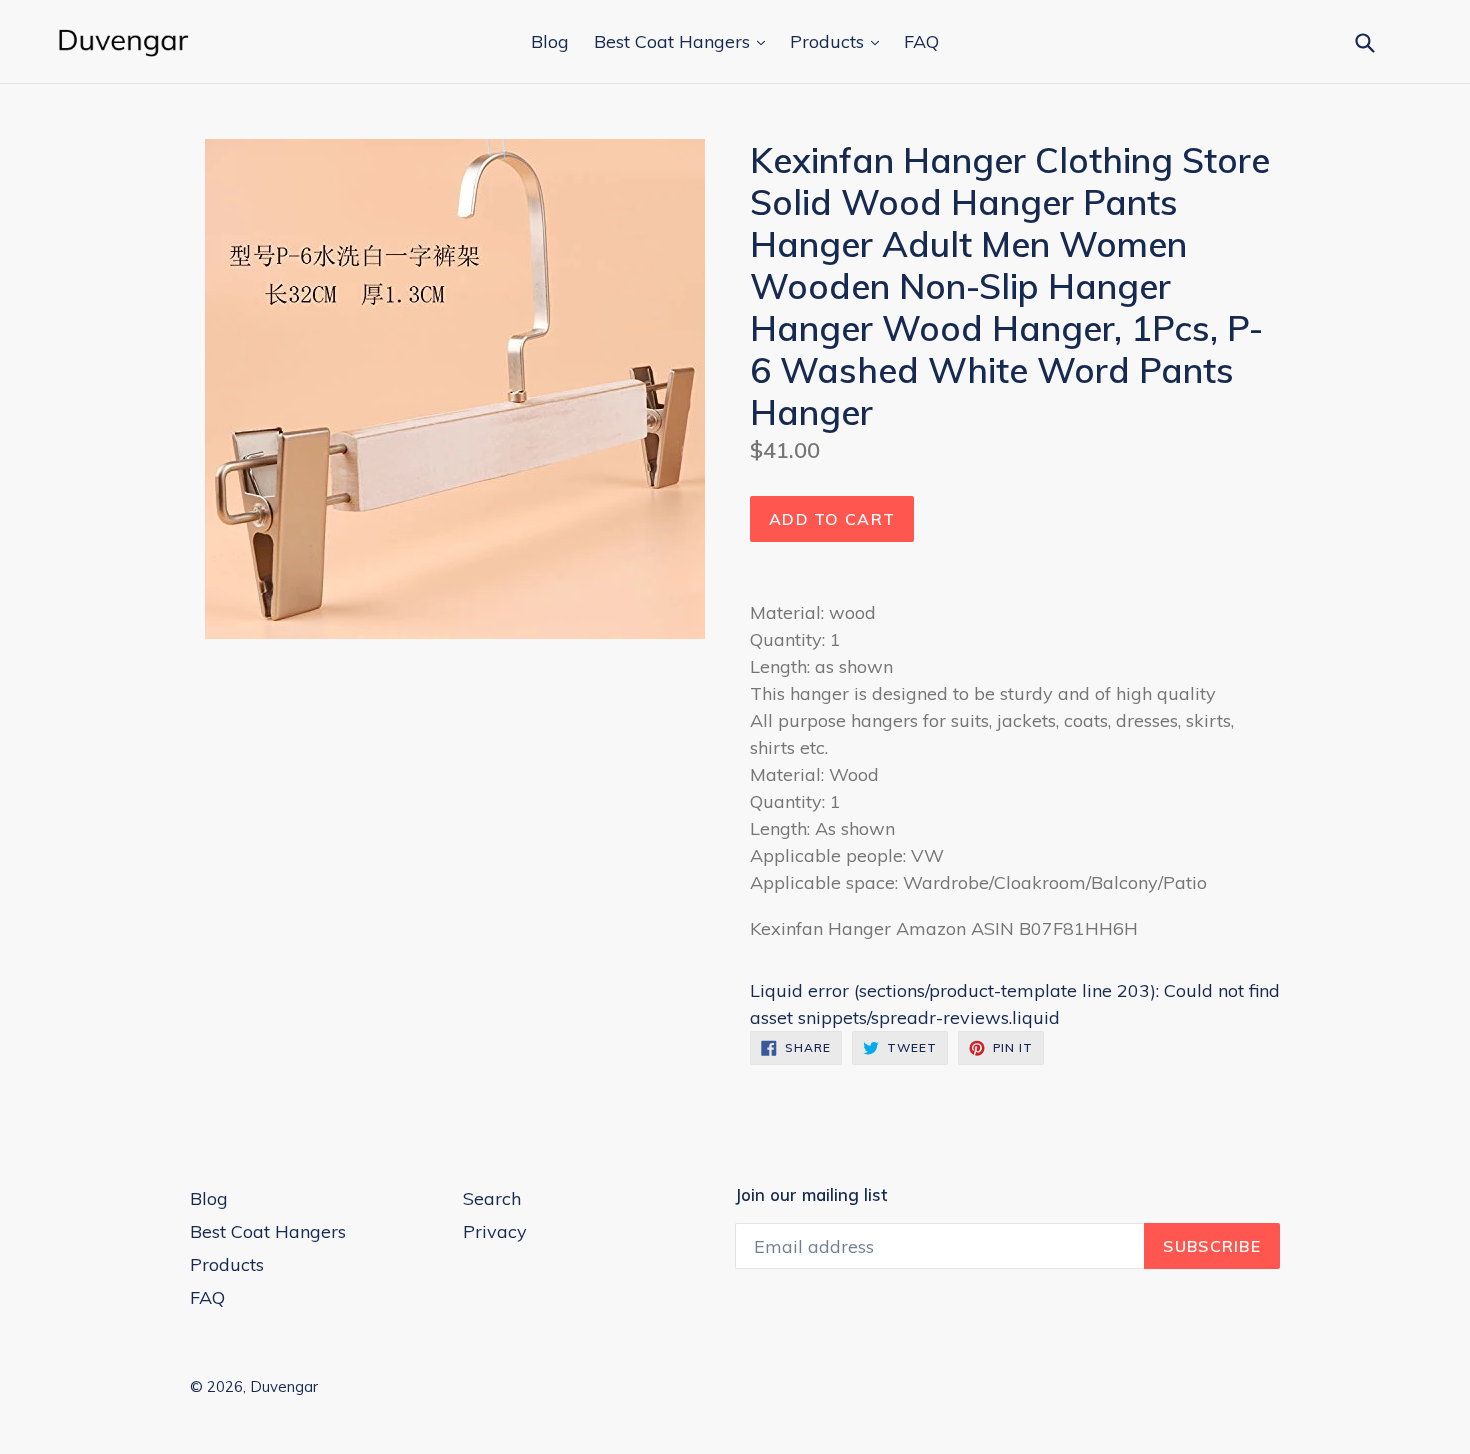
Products (829, 41)
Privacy (495, 1231)
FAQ (921, 41)
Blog (550, 41)
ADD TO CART (832, 519)
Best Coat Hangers (674, 41)
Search (492, 1198)
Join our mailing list (811, 1195)
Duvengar (284, 1386)
